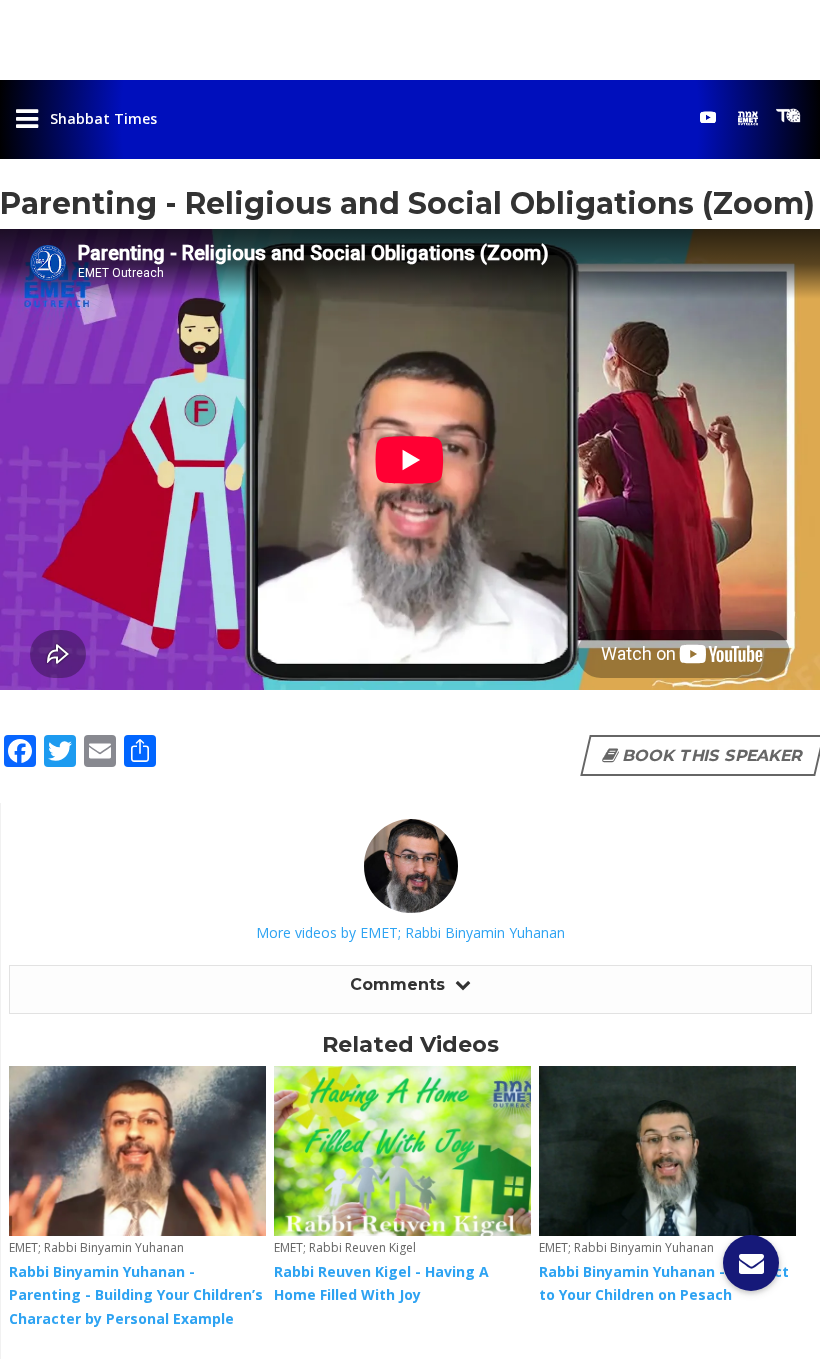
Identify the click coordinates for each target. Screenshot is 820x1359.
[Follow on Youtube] (708, 117)
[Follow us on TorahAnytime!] (788, 116)
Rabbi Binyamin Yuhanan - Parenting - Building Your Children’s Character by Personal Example (136, 1295)
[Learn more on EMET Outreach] (748, 117)
